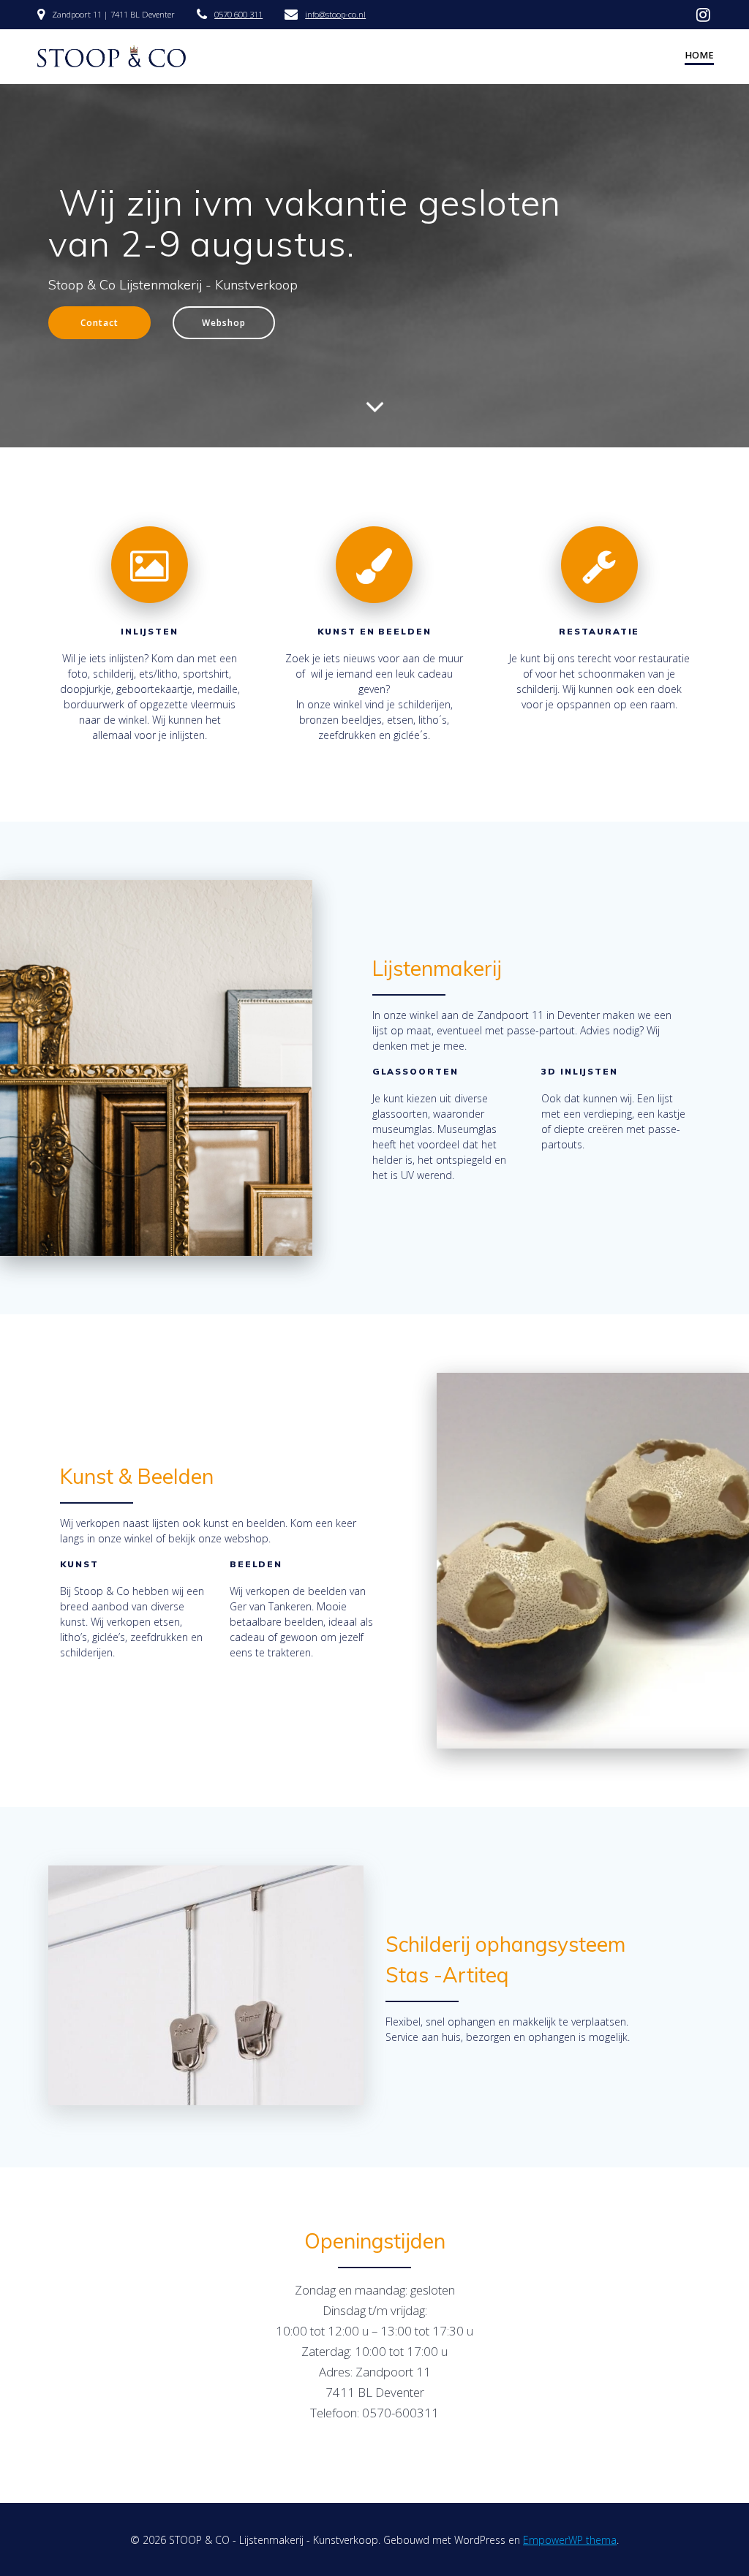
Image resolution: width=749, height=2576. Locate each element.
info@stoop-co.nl (335, 14)
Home (699, 55)
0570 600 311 (238, 14)
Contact (99, 322)
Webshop (224, 322)
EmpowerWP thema (570, 2540)
